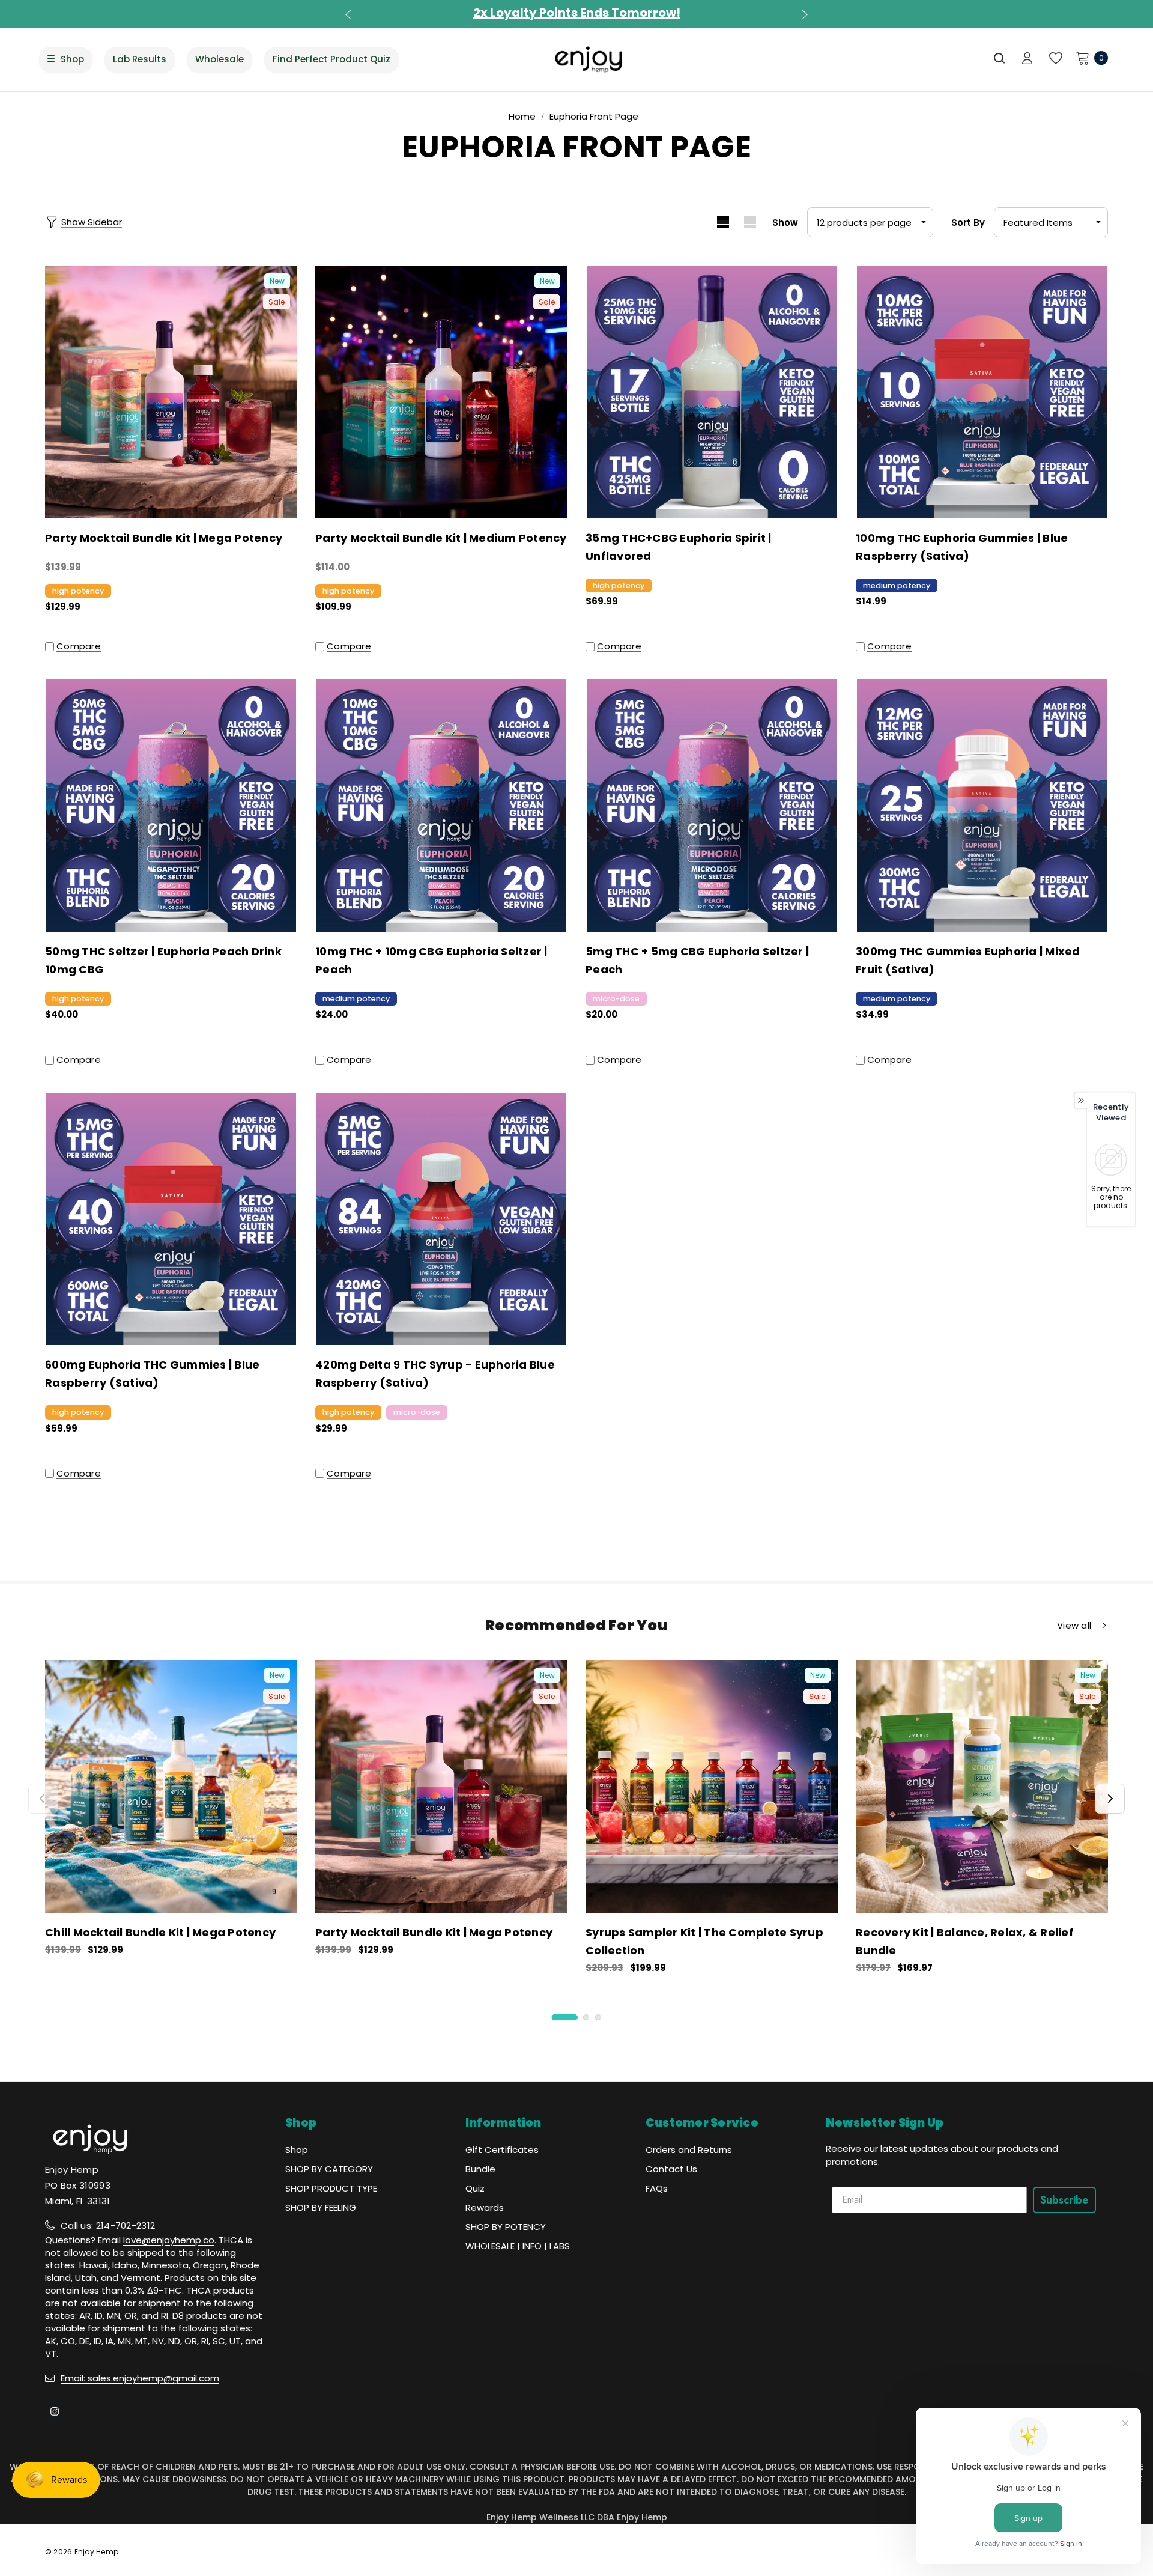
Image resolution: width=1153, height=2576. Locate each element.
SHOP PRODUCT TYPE (331, 2188)
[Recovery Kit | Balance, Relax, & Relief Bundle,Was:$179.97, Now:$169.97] (982, 1787)
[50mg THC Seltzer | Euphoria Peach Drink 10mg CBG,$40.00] (171, 806)
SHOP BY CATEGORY (329, 2169)
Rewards (485, 2207)
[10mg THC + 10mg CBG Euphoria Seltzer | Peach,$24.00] (441, 806)
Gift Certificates (502, 2150)
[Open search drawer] (1000, 58)
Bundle (480, 2169)
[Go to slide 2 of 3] (586, 2017)
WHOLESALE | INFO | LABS (518, 2246)
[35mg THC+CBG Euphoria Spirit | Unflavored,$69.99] (712, 392)
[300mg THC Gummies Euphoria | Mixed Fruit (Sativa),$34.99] (982, 806)
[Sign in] (1027, 59)
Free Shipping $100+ (576, 13)
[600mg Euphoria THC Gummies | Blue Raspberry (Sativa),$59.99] (171, 1219)
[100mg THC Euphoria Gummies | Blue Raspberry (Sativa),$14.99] (982, 392)
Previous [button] (350, 14)
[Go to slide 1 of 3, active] (565, 2017)
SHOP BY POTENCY (506, 2227)
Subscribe (1064, 2200)
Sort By (968, 223)
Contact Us (671, 2169)
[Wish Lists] (1055, 59)
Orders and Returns (689, 2150)
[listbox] (1051, 222)
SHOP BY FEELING (321, 2207)
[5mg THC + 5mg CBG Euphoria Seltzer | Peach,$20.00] (712, 806)
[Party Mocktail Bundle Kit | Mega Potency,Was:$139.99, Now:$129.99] (171, 392)
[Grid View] (723, 222)
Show (785, 223)
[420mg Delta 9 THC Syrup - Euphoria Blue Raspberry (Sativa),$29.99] (441, 1219)
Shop (297, 2150)
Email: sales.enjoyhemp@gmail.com (140, 2378)
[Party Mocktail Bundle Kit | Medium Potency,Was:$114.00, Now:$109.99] (441, 392)
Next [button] (803, 14)
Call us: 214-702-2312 (108, 2225)
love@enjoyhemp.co (169, 2240)
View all (1074, 1626)
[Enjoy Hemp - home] (589, 59)
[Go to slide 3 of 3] (598, 2017)
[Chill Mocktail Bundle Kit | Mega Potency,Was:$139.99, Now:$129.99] (171, 1787)
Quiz (475, 2188)
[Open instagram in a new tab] (55, 2411)
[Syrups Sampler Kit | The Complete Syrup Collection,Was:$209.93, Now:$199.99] (712, 1787)
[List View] (750, 222)
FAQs (657, 2188)
